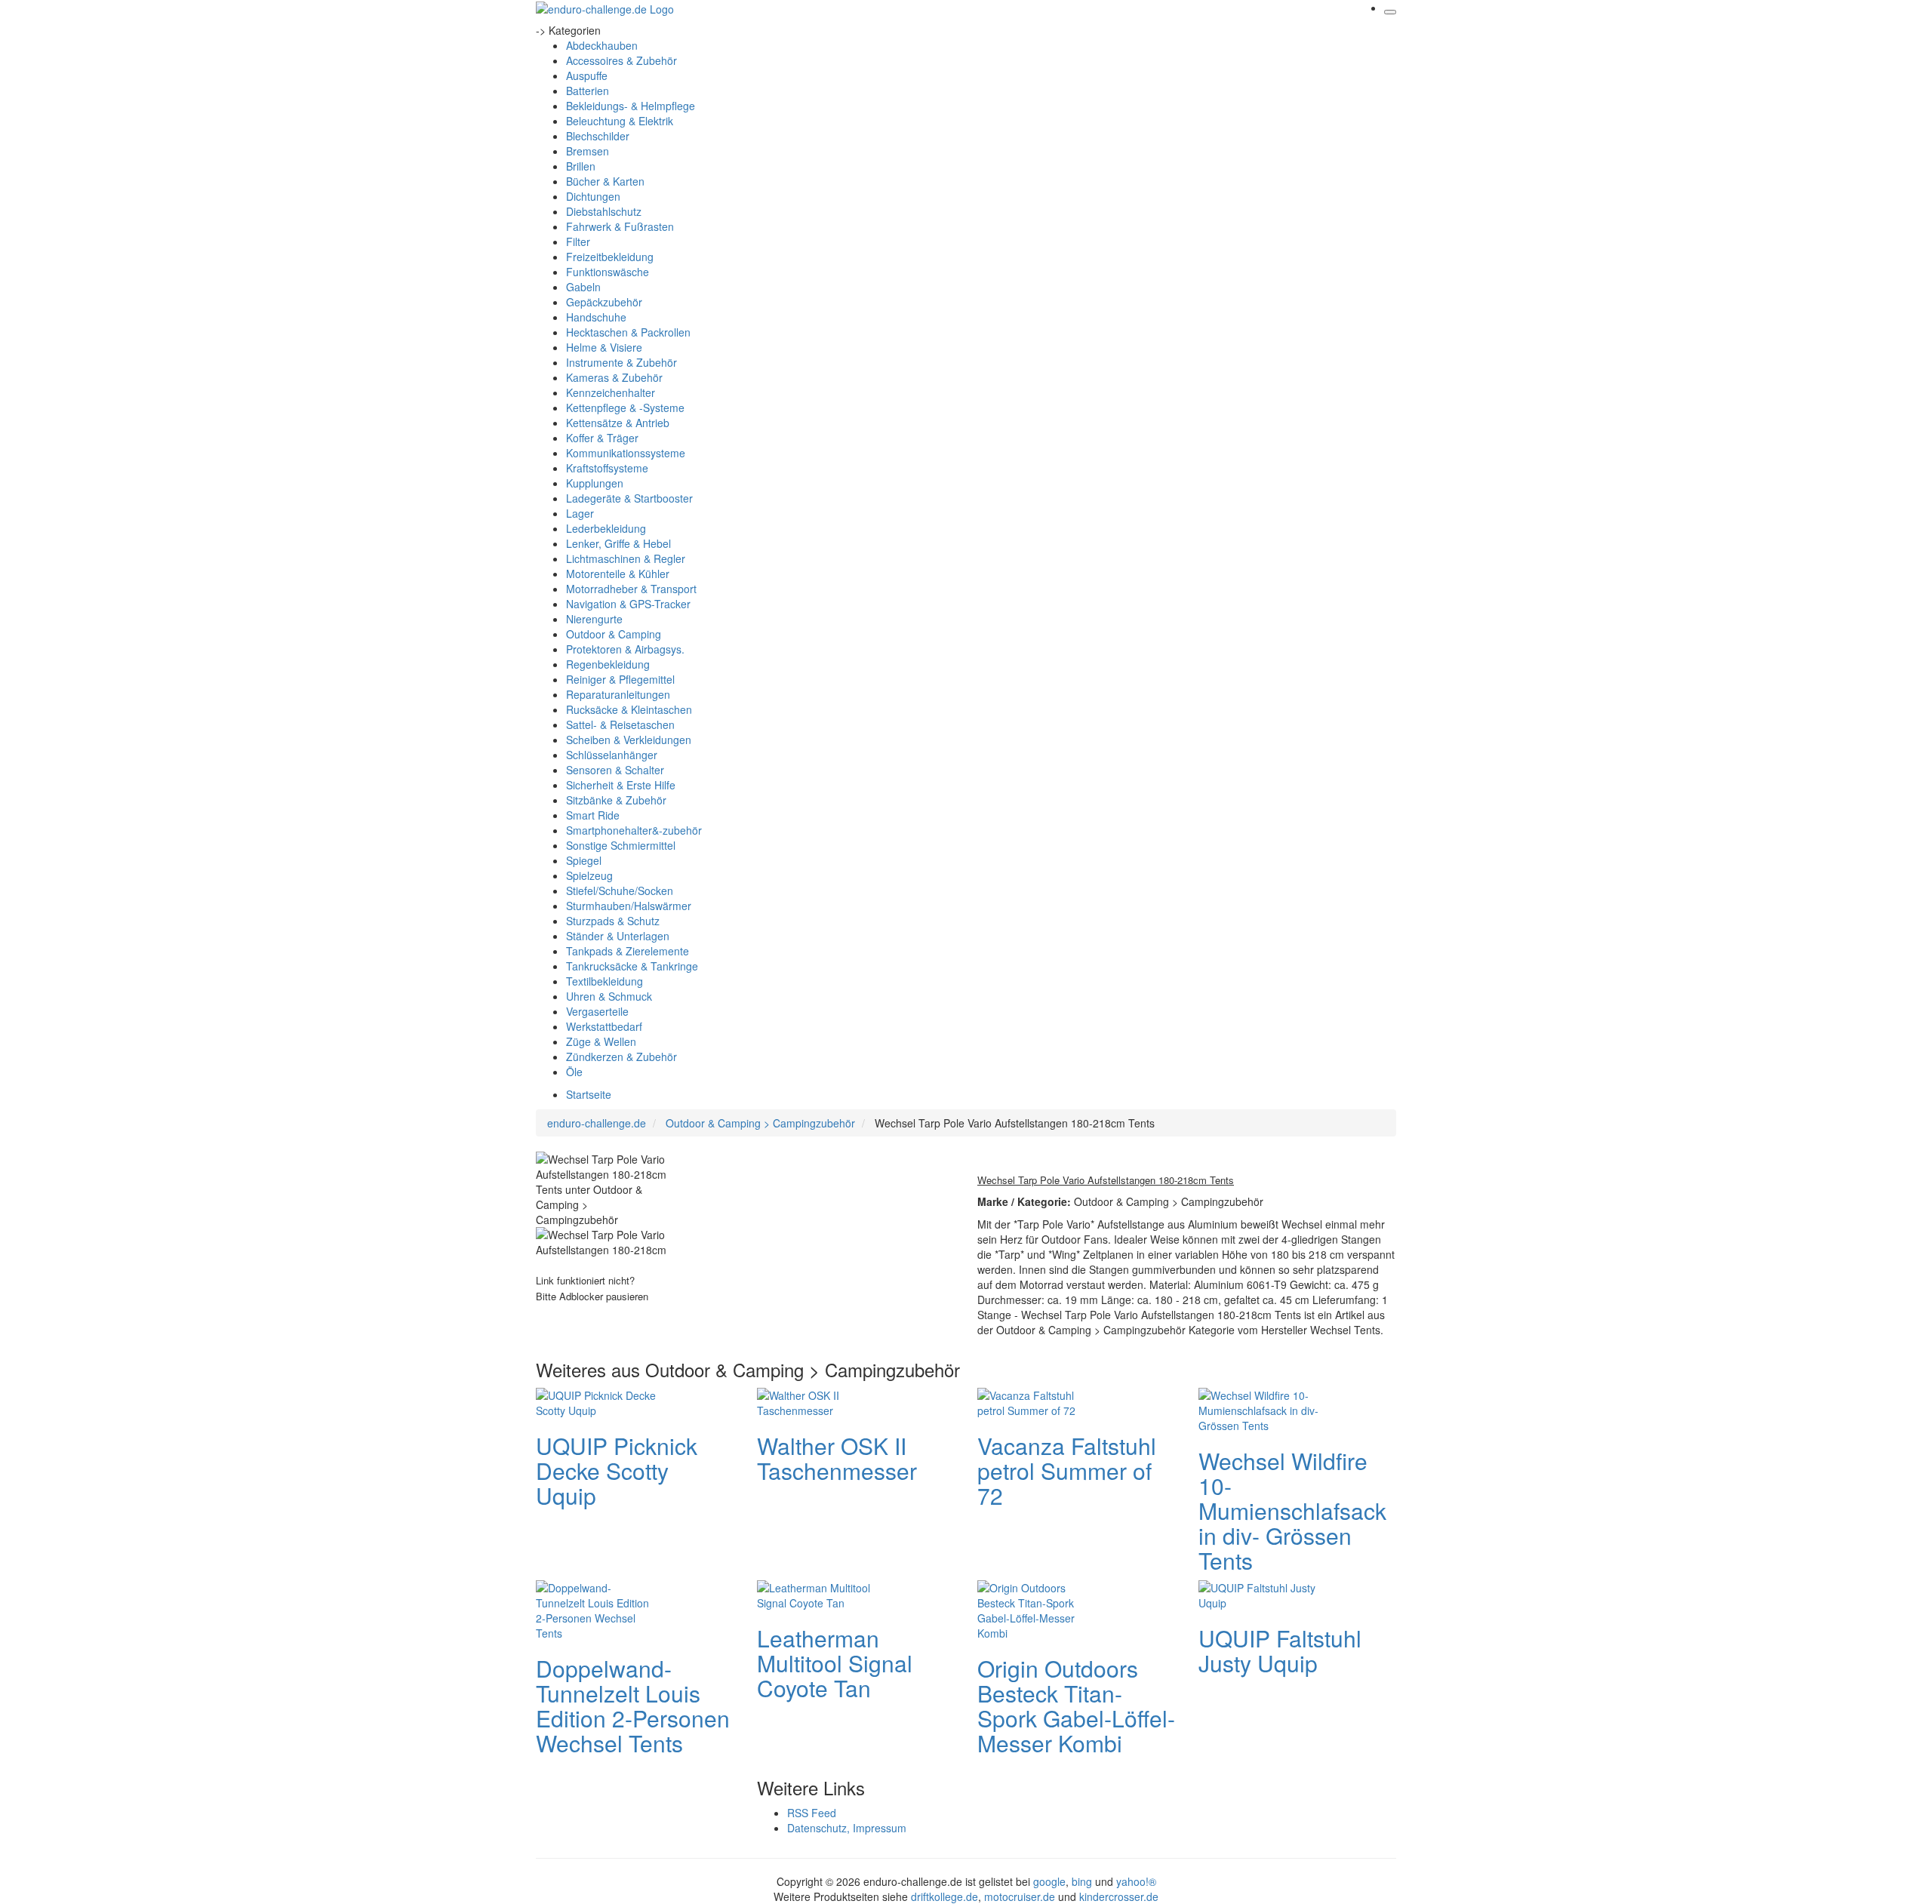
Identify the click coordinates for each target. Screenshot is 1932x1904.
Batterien (588, 91)
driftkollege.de (944, 1896)
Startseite (589, 1094)
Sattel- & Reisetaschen (620, 724)
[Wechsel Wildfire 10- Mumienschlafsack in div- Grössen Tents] (1259, 1408)
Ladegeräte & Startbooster (629, 498)
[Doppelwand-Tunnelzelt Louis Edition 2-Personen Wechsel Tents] (596, 1608)
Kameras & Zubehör (614, 377)
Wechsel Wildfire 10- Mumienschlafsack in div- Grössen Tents (1292, 1510)
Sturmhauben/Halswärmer (629, 906)
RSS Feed (812, 1813)
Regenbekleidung (608, 664)
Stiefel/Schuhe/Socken (620, 890)
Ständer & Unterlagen (618, 936)
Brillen (581, 166)
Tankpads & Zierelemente (628, 951)
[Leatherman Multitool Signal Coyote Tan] (817, 1593)
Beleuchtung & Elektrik (620, 121)
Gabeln (583, 287)
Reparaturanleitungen (618, 694)
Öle (574, 1072)
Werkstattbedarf (604, 1026)
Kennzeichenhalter (611, 392)
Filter (578, 241)
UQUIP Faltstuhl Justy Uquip (1280, 1650)
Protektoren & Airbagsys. (625, 649)
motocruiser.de (1020, 1896)
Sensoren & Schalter (615, 770)
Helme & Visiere (604, 347)
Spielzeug (589, 875)
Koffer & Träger (602, 438)
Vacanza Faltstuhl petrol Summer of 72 (1067, 1470)
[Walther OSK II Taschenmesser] (817, 1401)
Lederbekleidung (606, 528)
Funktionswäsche (608, 272)
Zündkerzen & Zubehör (621, 1057)
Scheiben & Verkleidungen (629, 740)
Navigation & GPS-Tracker (628, 604)
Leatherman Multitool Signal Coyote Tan (835, 1663)
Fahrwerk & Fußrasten (620, 226)
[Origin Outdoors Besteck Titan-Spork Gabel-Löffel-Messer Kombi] (1038, 1608)
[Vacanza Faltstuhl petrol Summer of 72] (1038, 1401)
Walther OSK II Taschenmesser (837, 1458)
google (1049, 1881)
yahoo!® (1136, 1881)
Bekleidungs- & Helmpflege (631, 106)
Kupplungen (595, 483)
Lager (580, 513)
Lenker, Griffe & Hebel (618, 543)
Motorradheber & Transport (631, 589)
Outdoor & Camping (614, 634)
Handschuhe (596, 317)
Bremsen (588, 151)
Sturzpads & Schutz (613, 921)
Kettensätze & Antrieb (618, 423)
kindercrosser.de (1119, 1896)
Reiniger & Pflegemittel (620, 679)
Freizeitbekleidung (610, 257)
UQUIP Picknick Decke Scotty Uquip (617, 1470)
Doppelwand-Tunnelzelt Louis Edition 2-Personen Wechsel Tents (633, 1706)
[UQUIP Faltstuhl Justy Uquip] (1259, 1593)
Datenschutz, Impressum (847, 1828)
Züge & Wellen (601, 1041)
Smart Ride (593, 815)
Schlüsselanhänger (612, 755)
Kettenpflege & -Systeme (625, 408)
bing (1082, 1881)
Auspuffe (587, 75)
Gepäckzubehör (604, 302)
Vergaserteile (597, 1011)
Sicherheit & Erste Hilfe (621, 785)
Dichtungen (593, 196)
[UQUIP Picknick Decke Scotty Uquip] (596, 1401)
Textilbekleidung (605, 981)
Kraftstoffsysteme (607, 468)
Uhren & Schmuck (609, 996)
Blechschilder (598, 136)
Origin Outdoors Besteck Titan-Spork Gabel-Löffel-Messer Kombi (1076, 1706)
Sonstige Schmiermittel (621, 845)
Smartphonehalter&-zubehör (634, 830)
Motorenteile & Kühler (618, 574)
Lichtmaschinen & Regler (626, 558)
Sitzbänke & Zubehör (616, 800)
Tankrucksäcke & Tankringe (632, 966)
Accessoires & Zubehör (621, 60)
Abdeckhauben (602, 45)
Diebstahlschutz (604, 211)
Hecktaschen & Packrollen (628, 332)
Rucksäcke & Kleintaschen (629, 709)
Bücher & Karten (605, 181)
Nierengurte (594, 619)
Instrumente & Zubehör (621, 362)
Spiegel (584, 860)
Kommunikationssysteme (626, 453)
